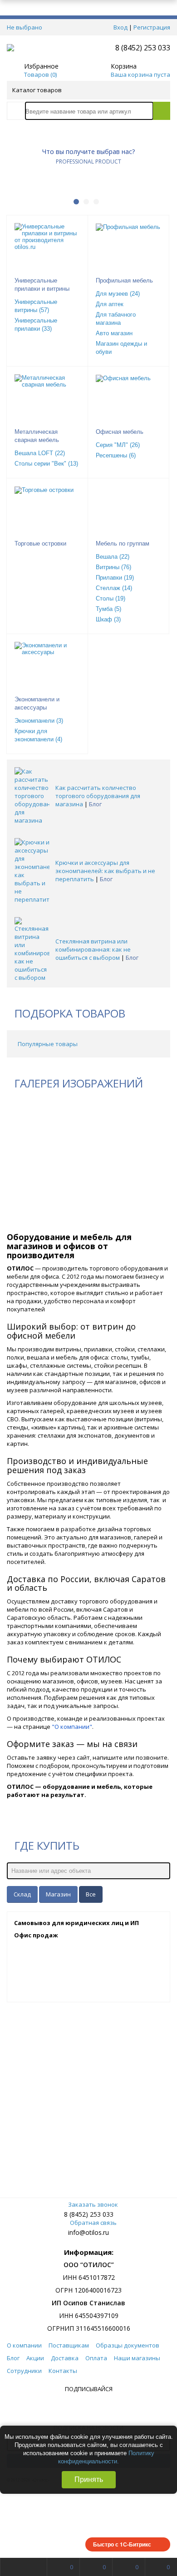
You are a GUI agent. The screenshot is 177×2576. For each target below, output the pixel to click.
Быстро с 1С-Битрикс (122, 2544)
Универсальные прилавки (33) (36, 325)
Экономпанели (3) (39, 721)
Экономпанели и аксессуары (37, 703)
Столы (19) (111, 598)
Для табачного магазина (116, 319)
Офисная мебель (120, 432)
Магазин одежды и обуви (121, 348)
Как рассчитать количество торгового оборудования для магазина (98, 796)
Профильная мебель (124, 280)
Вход (120, 27)
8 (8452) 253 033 (143, 48)
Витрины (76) (113, 567)
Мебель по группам (123, 543)
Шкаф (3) (108, 619)
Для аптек (110, 304)
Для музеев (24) (118, 294)
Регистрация (152, 27)
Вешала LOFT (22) (40, 453)
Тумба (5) (108, 609)
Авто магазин (114, 333)
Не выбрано (25, 27)
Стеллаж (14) (114, 588)
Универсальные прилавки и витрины (42, 285)
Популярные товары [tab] (48, 1044)
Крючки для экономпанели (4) (38, 735)
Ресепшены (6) (116, 455)
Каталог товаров (37, 90)
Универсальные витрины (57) (36, 306)
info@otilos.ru (88, 2232)
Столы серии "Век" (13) (46, 464)
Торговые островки (40, 543)
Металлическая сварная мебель (37, 436)
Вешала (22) (113, 557)
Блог (95, 804)
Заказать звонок (93, 2204)
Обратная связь (93, 2223)
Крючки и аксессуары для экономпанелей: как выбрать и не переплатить (105, 871)
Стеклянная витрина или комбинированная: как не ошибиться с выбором (93, 949)
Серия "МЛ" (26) (118, 445)
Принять (89, 2479)
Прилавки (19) (115, 578)
